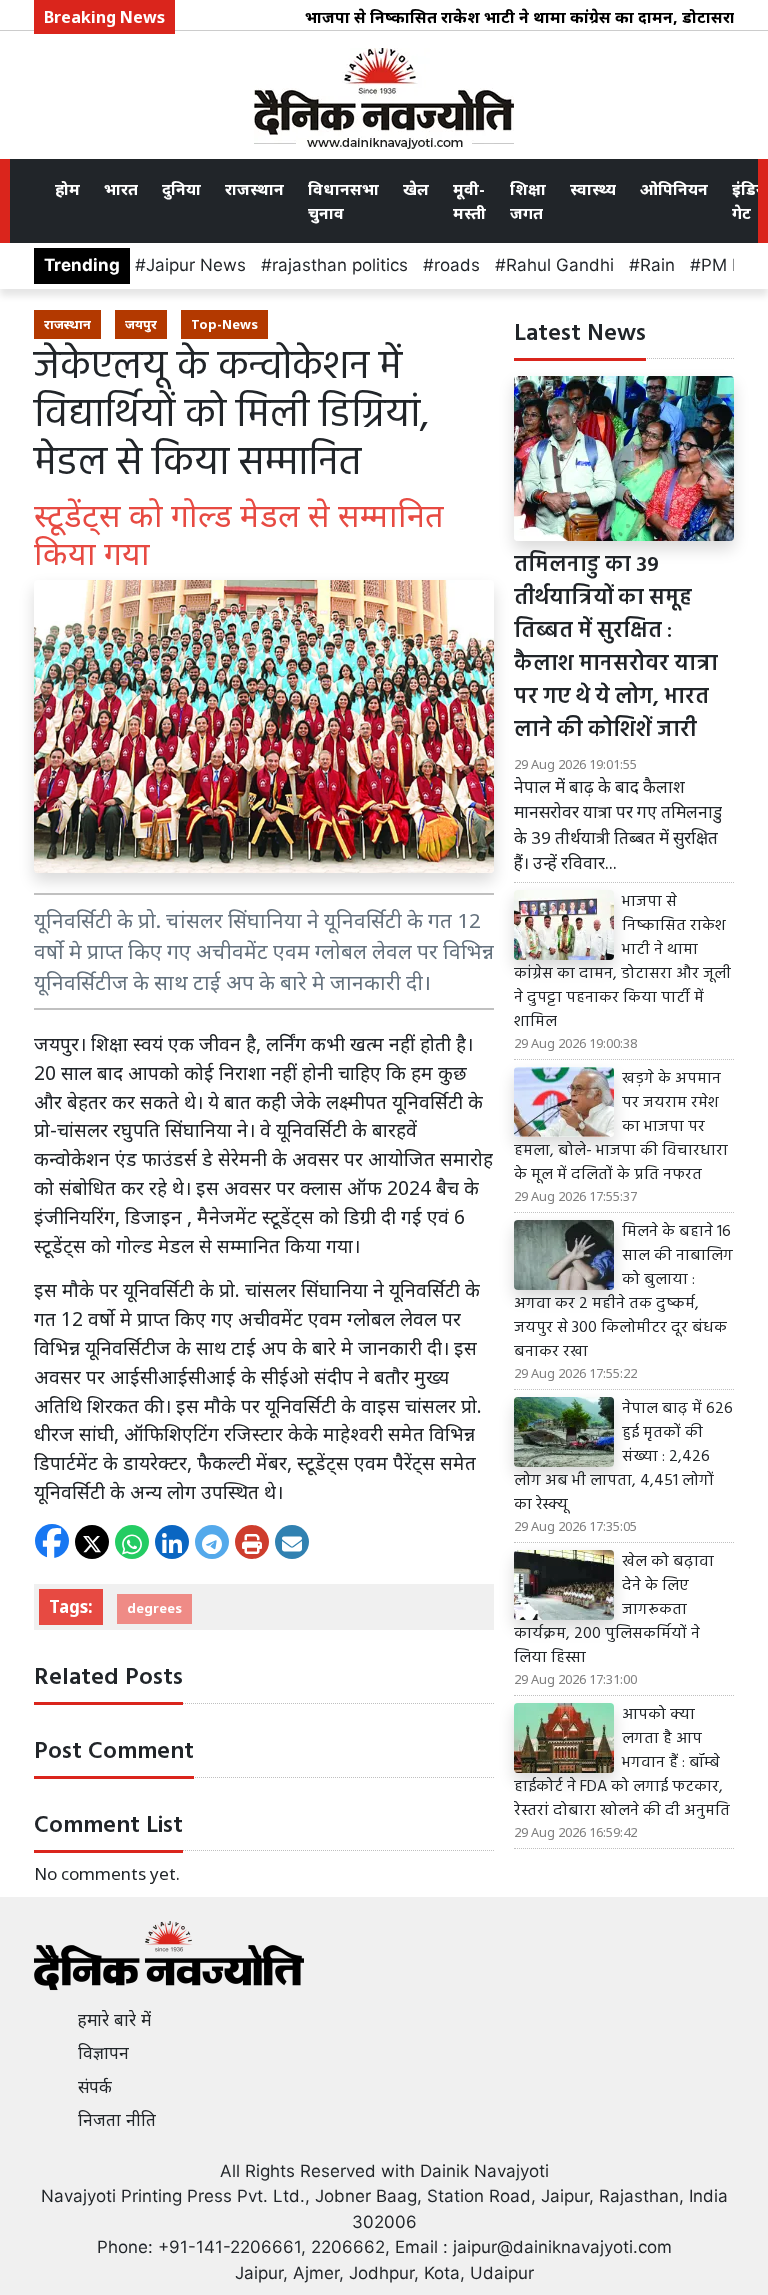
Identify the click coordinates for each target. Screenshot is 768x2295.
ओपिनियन (674, 189)
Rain (657, 265)
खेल (416, 189)
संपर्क (95, 2087)
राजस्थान (254, 189)
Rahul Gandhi (560, 265)
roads (457, 265)
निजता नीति (117, 2120)
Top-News (224, 324)
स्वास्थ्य (593, 189)
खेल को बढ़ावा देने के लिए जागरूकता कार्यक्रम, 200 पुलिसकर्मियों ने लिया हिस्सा (614, 1610)
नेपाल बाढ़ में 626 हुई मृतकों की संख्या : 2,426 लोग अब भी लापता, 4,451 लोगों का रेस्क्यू (623, 1457)
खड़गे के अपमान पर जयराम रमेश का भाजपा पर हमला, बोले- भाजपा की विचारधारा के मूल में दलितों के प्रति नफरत (621, 1127)
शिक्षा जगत (528, 201)
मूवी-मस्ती (469, 201)
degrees (154, 1608)
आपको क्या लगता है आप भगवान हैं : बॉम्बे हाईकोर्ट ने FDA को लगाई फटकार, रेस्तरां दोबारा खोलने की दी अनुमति (622, 1763)
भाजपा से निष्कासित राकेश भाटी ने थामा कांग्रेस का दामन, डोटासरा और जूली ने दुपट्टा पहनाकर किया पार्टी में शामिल (622, 962)
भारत (121, 189)
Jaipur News (196, 265)
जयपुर (141, 324)
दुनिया (181, 189)
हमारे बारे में (114, 2020)
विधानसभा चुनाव (343, 201)
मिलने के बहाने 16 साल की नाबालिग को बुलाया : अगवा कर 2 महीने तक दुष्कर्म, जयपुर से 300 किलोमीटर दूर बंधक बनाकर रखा (623, 1292)
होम (67, 189)
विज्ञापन (103, 2053)
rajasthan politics (340, 265)
